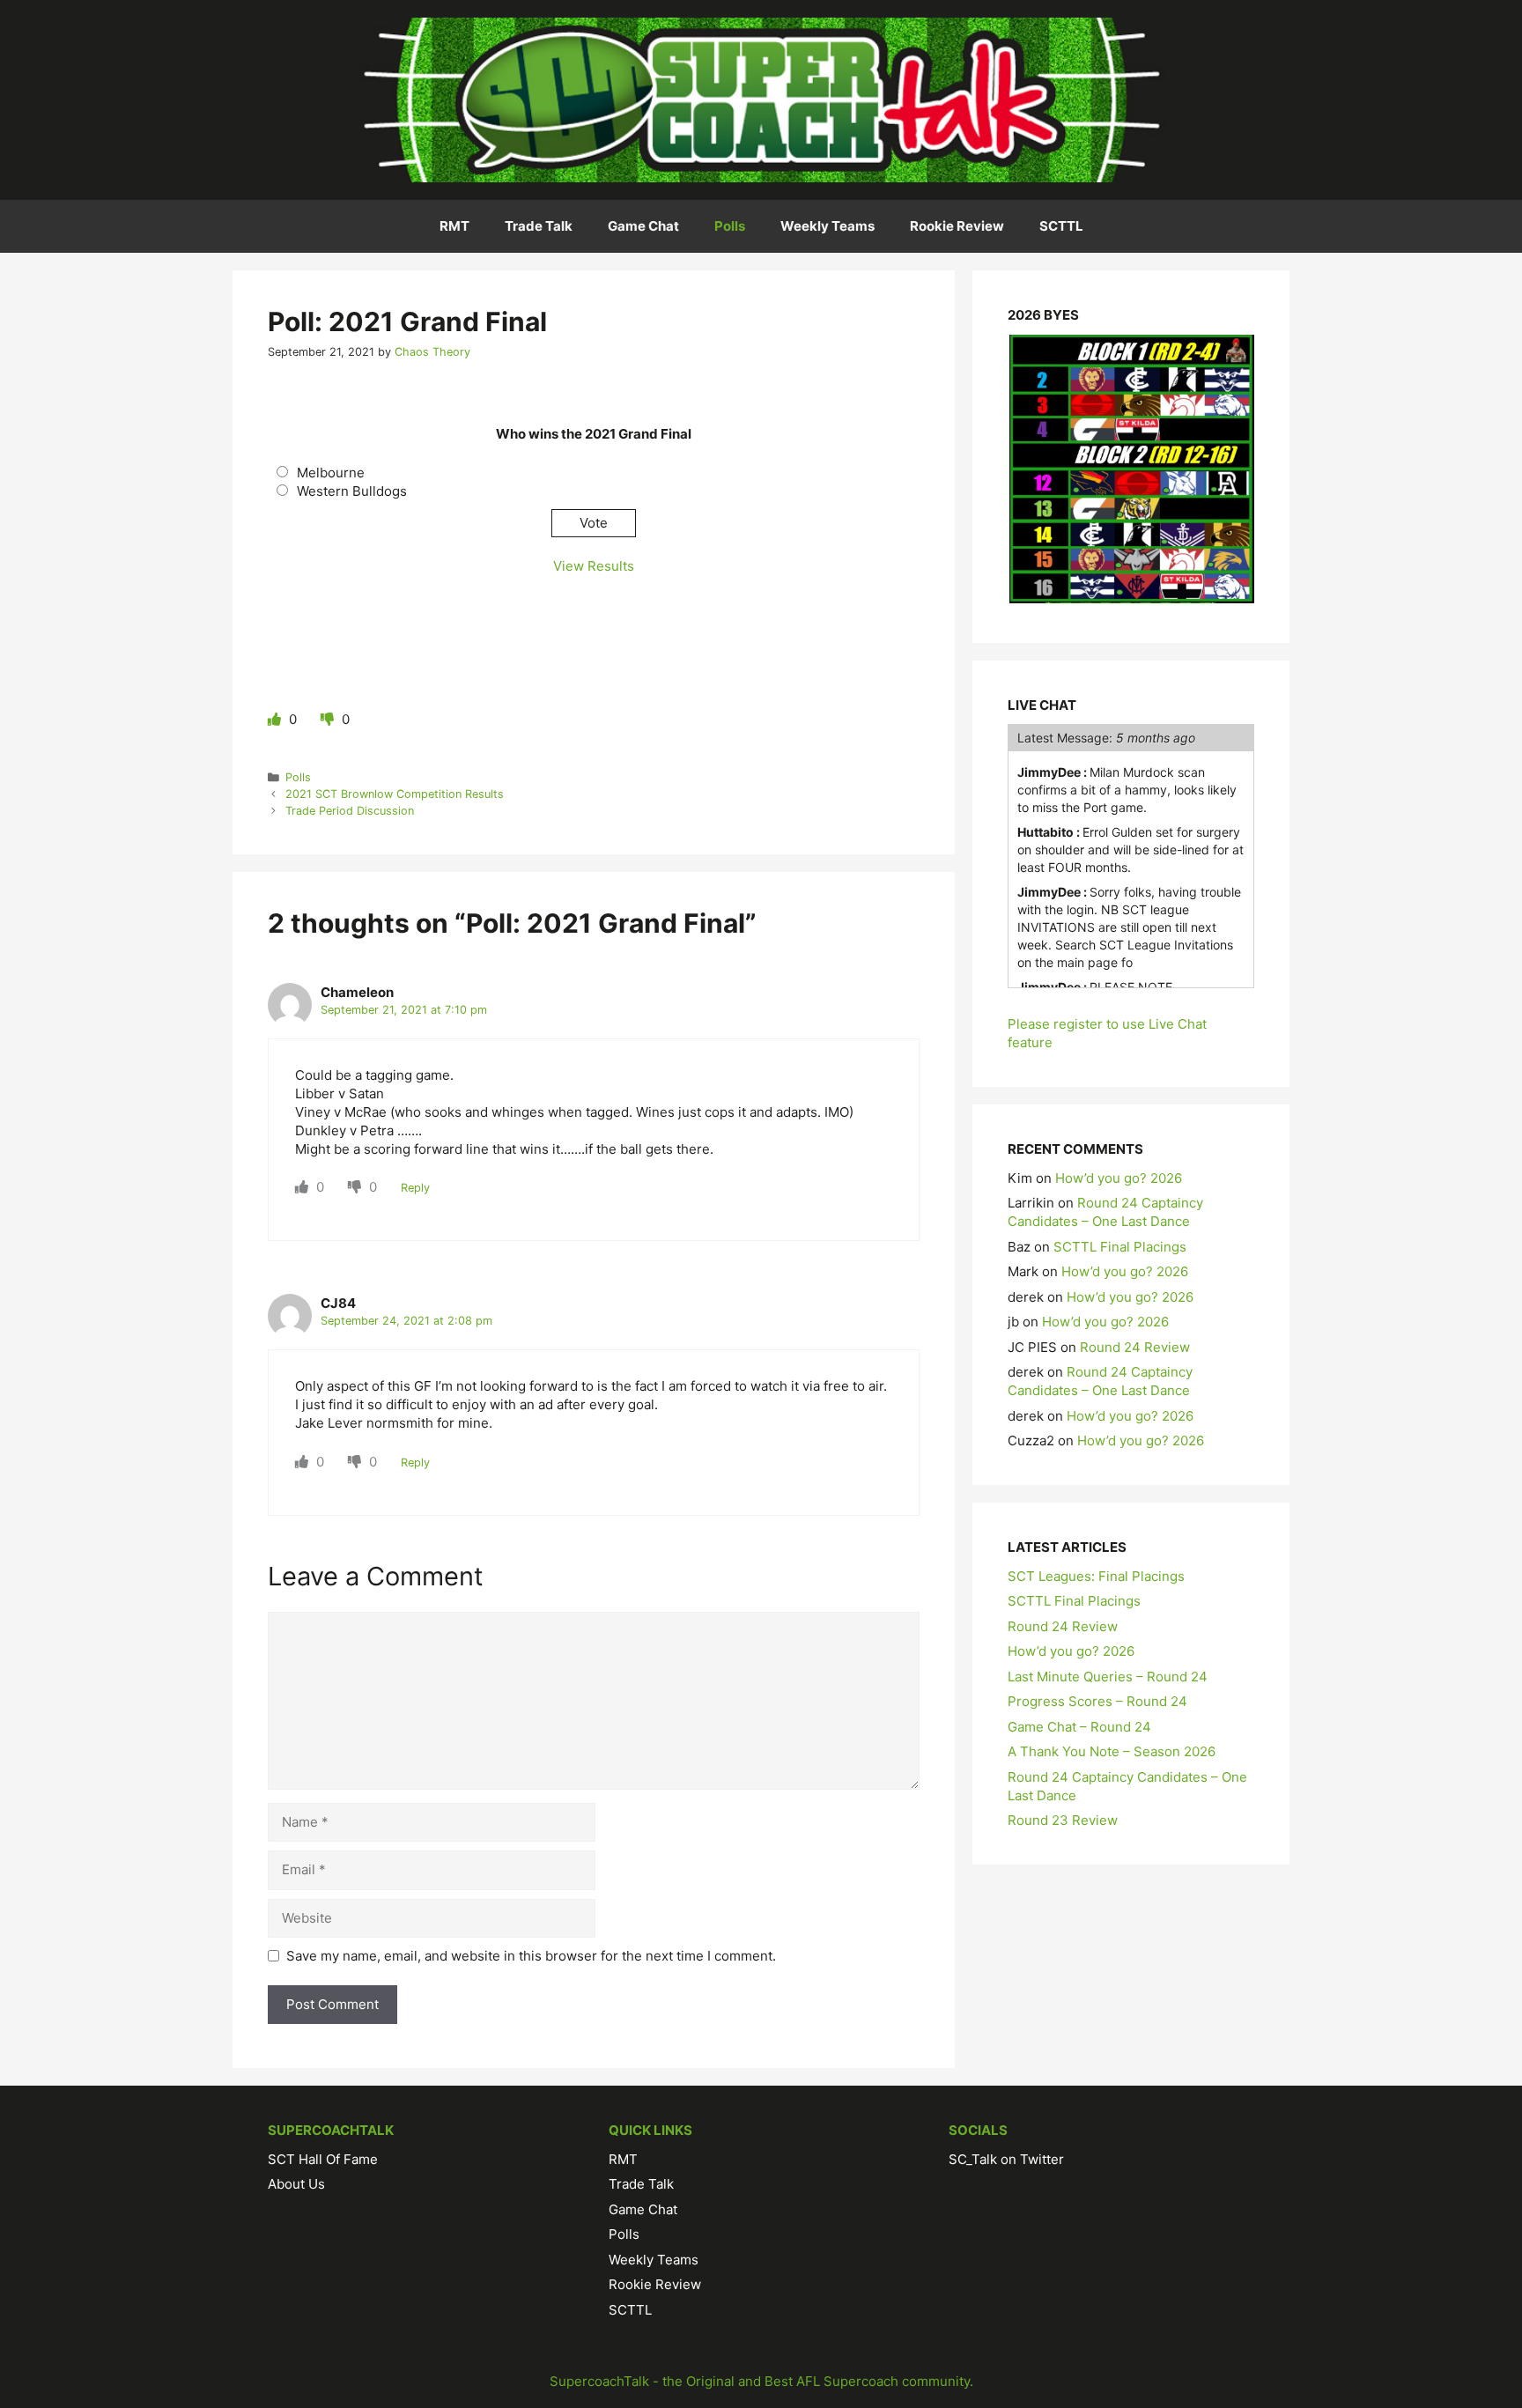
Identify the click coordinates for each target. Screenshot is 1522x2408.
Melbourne (331, 473)
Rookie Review (957, 226)
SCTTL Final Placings (1120, 1247)
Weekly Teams (827, 226)
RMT (454, 226)
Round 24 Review (1135, 1347)
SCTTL (1061, 226)
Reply (415, 1188)
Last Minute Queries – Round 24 (1108, 1677)
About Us (296, 2184)
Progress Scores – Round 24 (1097, 1701)
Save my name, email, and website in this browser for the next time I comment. (531, 1956)
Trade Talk (539, 226)
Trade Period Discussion (350, 811)
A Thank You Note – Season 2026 (1112, 1751)
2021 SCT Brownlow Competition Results (395, 794)
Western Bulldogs (352, 491)
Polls (730, 226)
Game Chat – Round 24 (1079, 1727)
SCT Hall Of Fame (323, 2159)
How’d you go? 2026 (1119, 1178)
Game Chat (643, 226)
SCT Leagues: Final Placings (1096, 1576)
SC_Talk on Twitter (1006, 2159)
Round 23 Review (1063, 1820)
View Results (594, 566)
